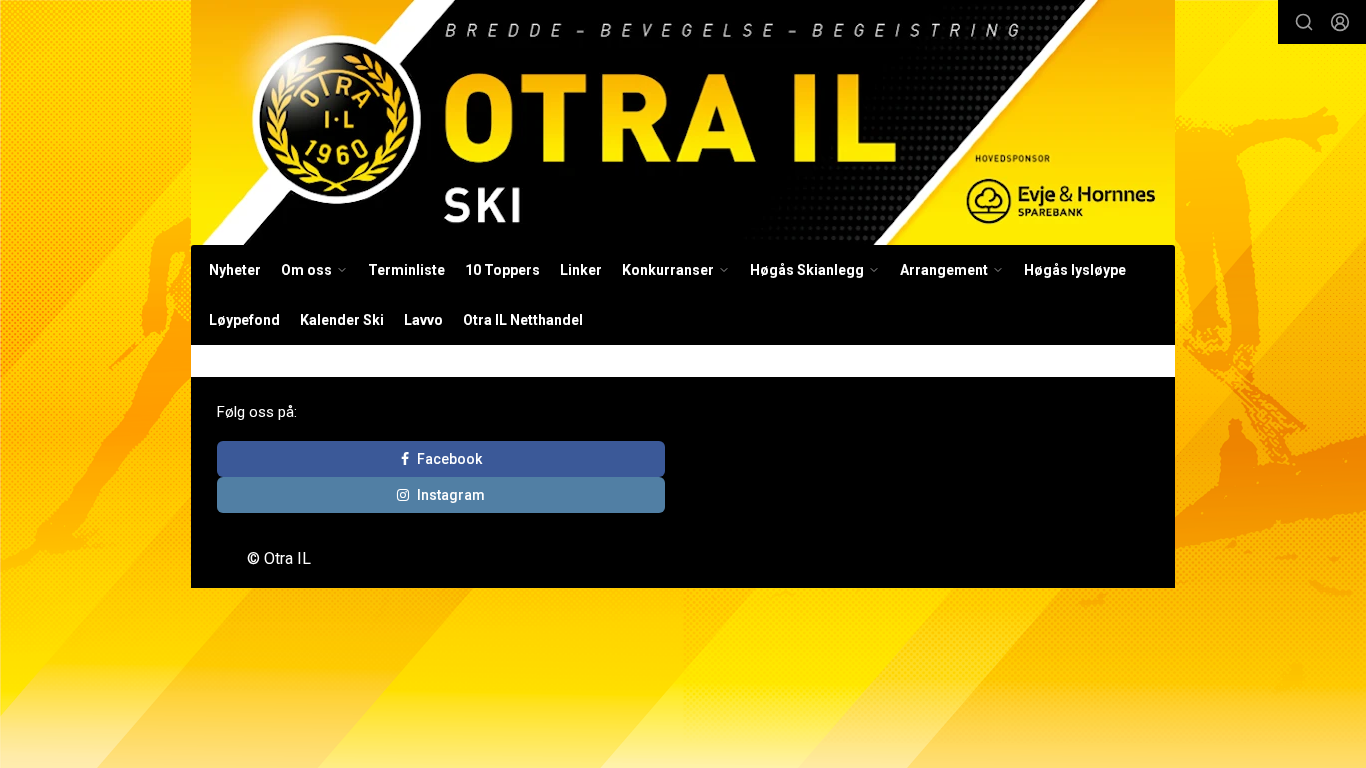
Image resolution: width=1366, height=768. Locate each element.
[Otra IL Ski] (683, 122)
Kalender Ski (342, 320)
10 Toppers (502, 270)
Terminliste (406, 270)
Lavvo (423, 320)
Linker (581, 270)
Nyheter (235, 270)
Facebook (449, 459)
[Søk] (1304, 22)
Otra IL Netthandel (523, 320)
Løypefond (244, 320)
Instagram (451, 495)
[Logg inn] (1340, 22)
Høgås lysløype (1075, 270)
